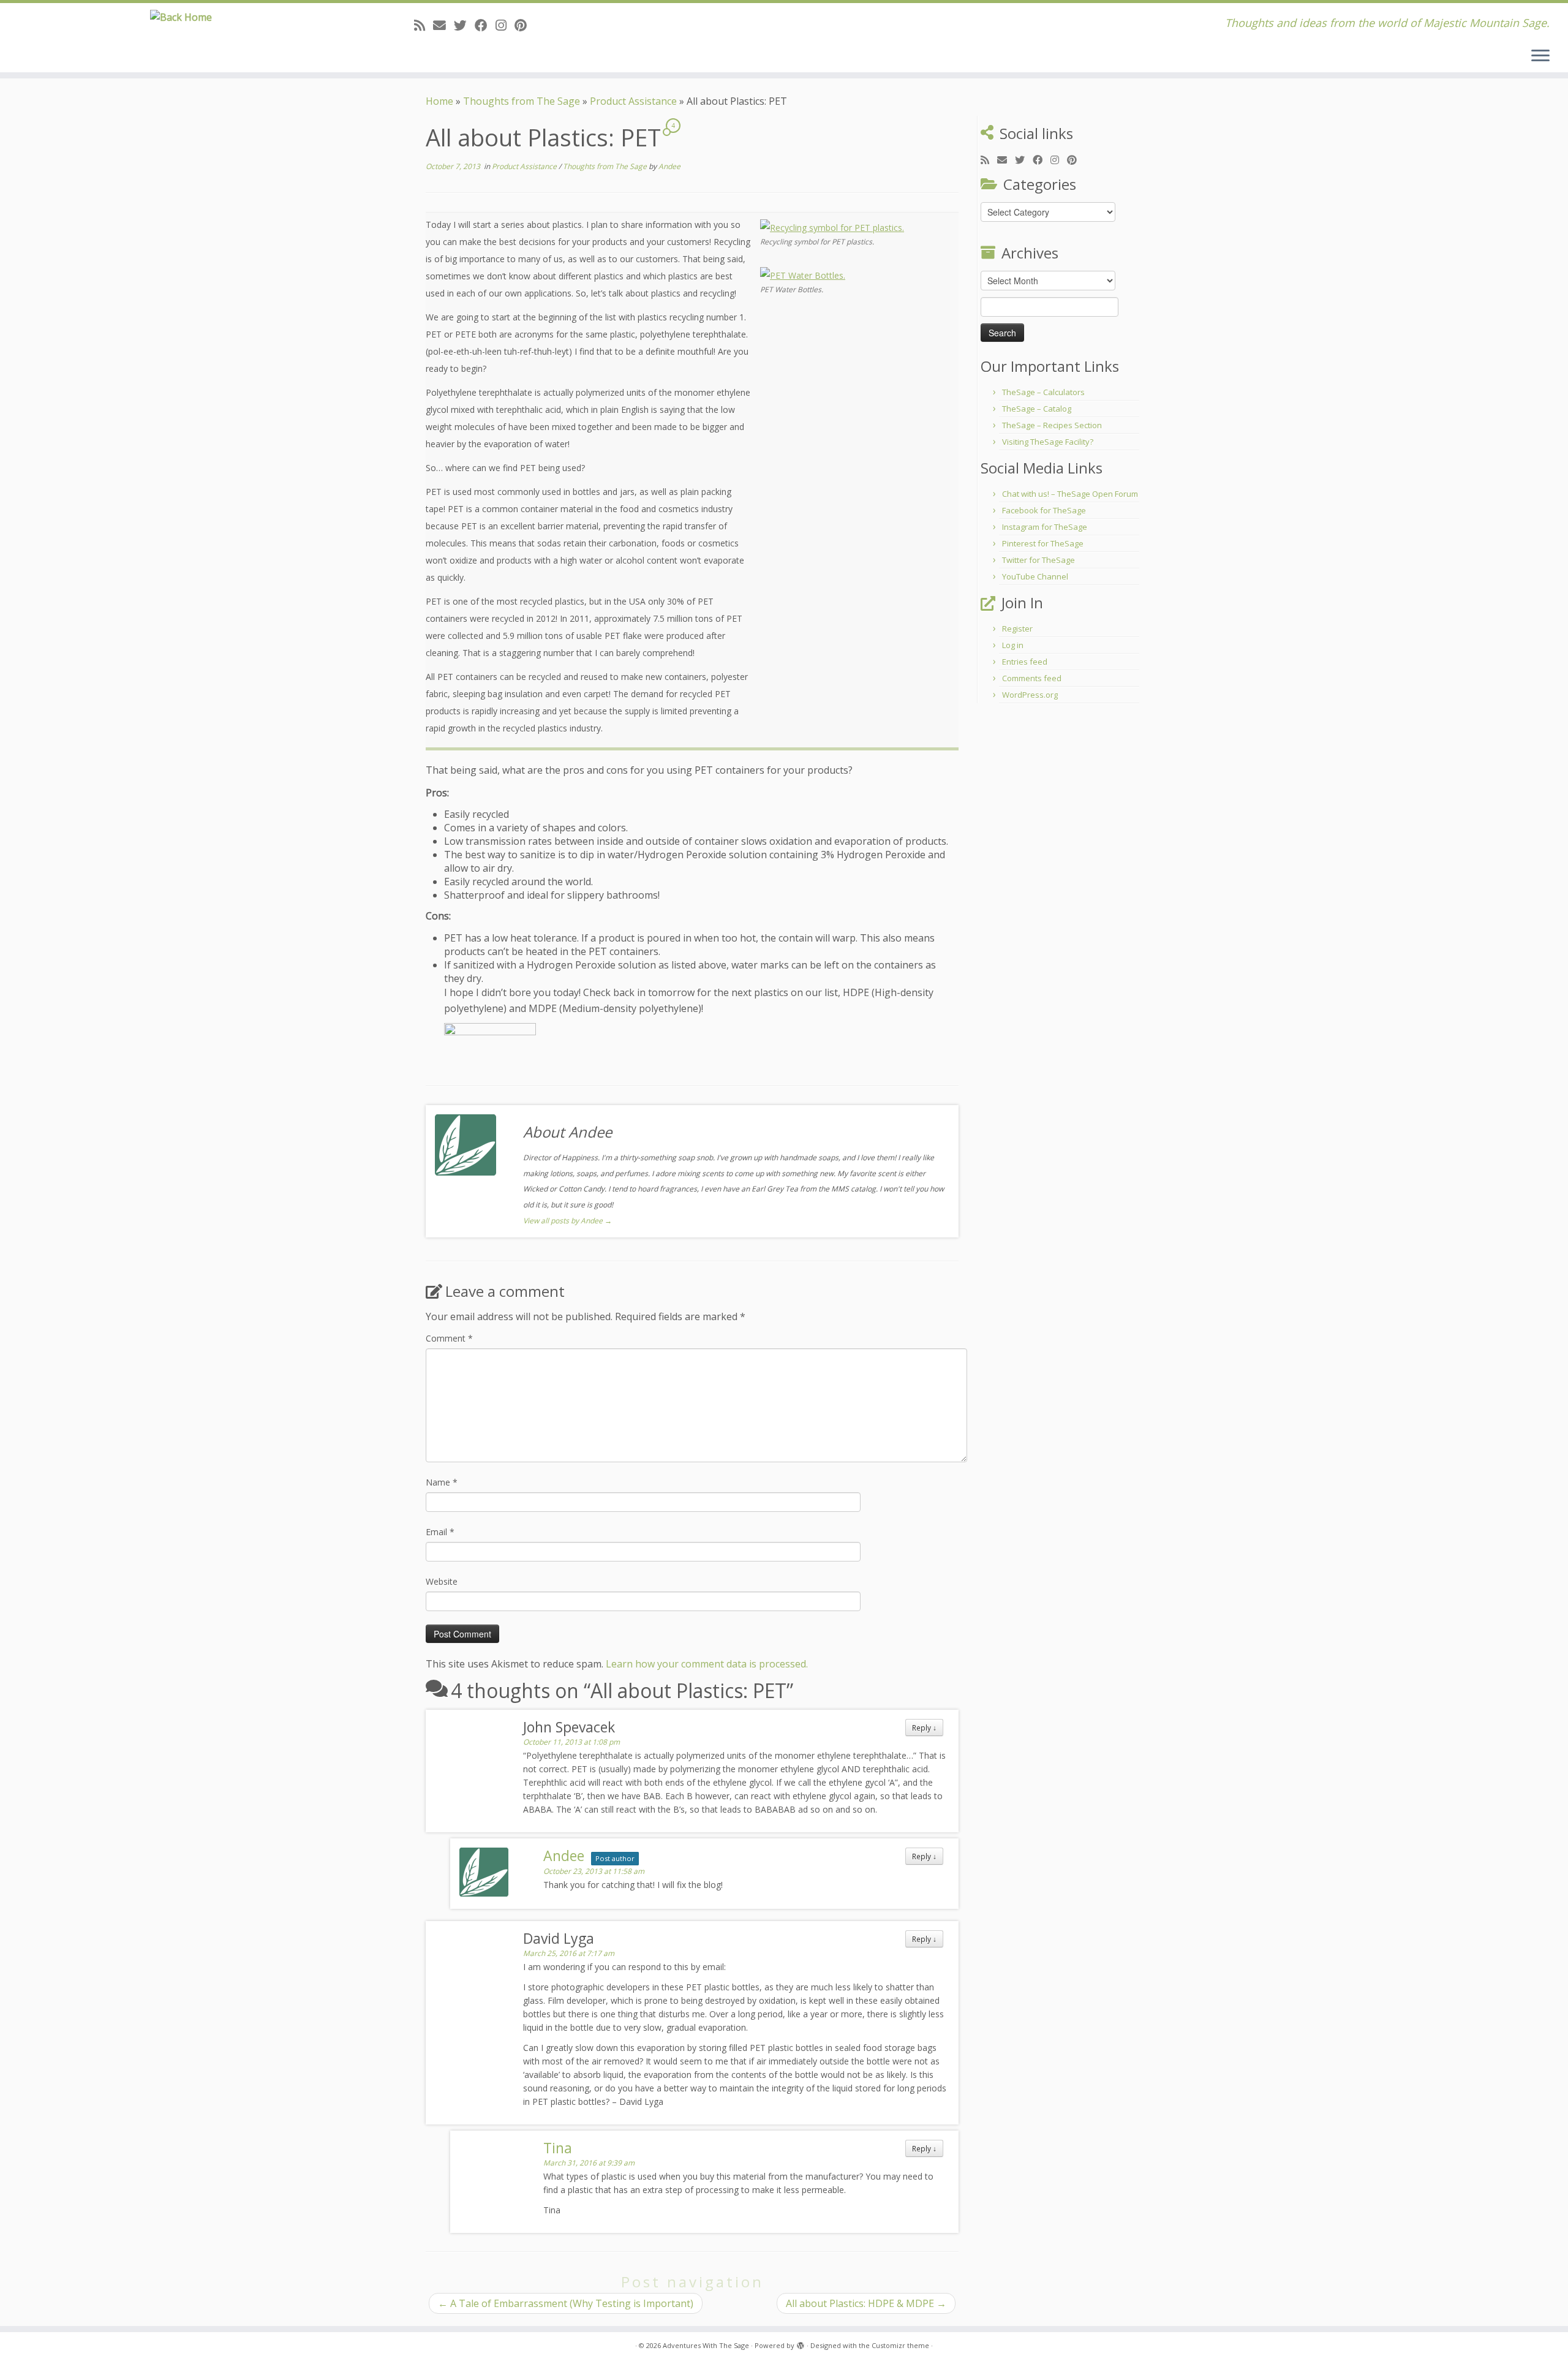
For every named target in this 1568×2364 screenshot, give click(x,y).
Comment (449, 1338)
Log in (1013, 645)
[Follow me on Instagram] (505, 25)
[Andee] (490, 1044)
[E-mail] (443, 25)
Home (439, 101)
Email (440, 1532)
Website (442, 1581)
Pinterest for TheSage (1043, 543)
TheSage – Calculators (1043, 392)
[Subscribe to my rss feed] (424, 25)
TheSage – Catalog (1037, 409)
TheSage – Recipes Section (1052, 425)
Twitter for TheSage (1038, 560)
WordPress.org (1030, 695)
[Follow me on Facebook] (485, 25)
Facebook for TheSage (1044, 510)
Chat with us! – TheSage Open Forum (1070, 494)
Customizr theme (900, 2345)
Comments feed (1032, 678)
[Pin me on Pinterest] (525, 25)
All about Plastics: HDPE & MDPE (866, 2303)
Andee (669, 166)
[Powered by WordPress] (801, 2343)
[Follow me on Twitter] (464, 25)
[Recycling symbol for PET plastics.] (832, 227)
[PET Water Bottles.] (803, 274)
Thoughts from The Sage (522, 101)
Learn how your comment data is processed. (707, 1664)
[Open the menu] (1540, 56)
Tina (558, 2148)
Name (442, 1482)
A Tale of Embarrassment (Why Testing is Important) (566, 2303)
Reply (924, 1728)
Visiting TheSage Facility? (1048, 442)
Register (1017, 629)
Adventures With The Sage (706, 2345)
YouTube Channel (1035, 576)
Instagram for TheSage (1045, 527)
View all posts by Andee (567, 1221)
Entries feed (1025, 662)
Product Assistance (633, 101)
